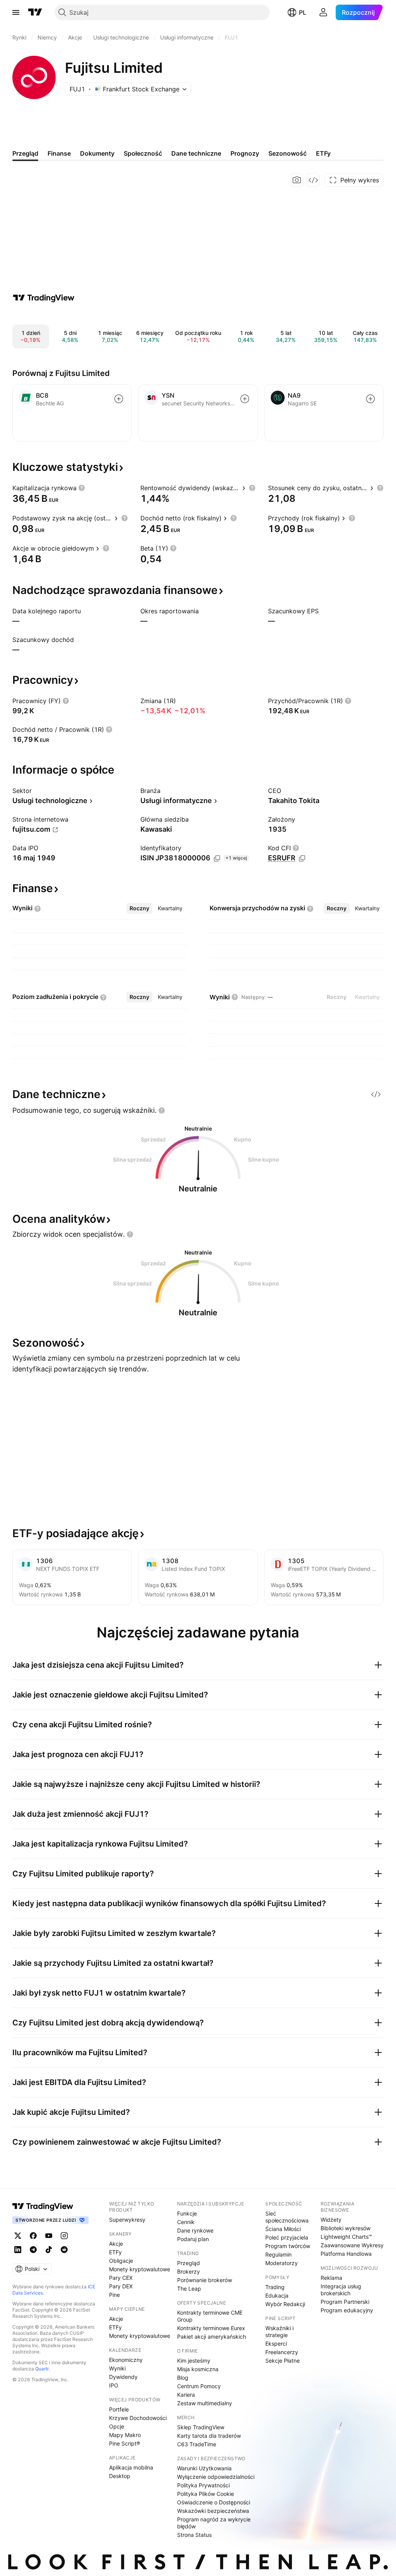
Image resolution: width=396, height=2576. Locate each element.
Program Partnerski (345, 2302)
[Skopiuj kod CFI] (302, 858)
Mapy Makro (125, 2435)
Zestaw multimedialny (205, 2403)
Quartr (42, 2369)
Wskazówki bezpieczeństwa (213, 2511)
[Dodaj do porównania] (119, 399)
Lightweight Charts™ (346, 2237)
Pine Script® (125, 2443)
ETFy (115, 2252)
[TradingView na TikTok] (49, 2250)
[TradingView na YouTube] (49, 2236)
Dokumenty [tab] (97, 153)
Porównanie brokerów (205, 2280)
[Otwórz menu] (16, 12)
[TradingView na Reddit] (64, 2250)
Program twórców (288, 2246)
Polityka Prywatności (203, 2485)
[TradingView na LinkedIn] (18, 2250)
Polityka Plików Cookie (206, 2494)
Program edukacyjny (347, 2310)
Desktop (120, 2476)
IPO (114, 2385)
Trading (275, 2287)
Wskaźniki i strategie (279, 2331)
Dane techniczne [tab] (196, 153)
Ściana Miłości (283, 2229)
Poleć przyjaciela (287, 2237)
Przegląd (189, 2263)
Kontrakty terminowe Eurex (211, 2328)
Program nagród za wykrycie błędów (214, 2523)
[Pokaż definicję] (82, 488)
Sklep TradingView (201, 2427)
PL (303, 12)
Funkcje (187, 2213)
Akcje (116, 2244)
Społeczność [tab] (143, 153)
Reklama (331, 2278)
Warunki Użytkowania (204, 2468)
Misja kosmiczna (198, 2369)
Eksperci (276, 2343)
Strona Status (194, 2535)
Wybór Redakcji (285, 2304)
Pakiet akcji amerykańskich (212, 2337)
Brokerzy (189, 2271)
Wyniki (117, 2368)
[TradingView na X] (18, 2236)
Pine (114, 2295)
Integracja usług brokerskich (341, 2290)
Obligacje (121, 2261)
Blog (183, 2378)
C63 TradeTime (197, 2444)
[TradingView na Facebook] (33, 2236)
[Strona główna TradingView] (35, 12)
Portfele (119, 2409)
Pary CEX (121, 2278)
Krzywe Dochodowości (138, 2418)
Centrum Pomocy (199, 2386)
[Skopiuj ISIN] (217, 858)
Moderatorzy (282, 2263)
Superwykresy (127, 2220)
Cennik (186, 2222)
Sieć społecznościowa (287, 2217)
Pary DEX (121, 2286)
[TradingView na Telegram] (33, 2250)
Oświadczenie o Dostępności (214, 2502)
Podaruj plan (193, 2239)
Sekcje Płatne (282, 2361)
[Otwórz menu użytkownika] (323, 12)
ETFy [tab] (323, 153)
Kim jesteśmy (194, 2361)
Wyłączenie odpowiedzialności (216, 2477)
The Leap (189, 2289)
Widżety (331, 2220)
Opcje (117, 2426)
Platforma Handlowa (346, 2254)
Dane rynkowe (195, 2230)
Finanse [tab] (59, 153)
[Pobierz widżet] (313, 180)
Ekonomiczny (126, 2360)
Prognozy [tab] (245, 153)
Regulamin (278, 2254)
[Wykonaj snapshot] (297, 180)
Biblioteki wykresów (346, 2228)
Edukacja (277, 2295)
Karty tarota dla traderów (209, 2436)
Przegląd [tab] (25, 153)
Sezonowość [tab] (288, 153)
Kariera (186, 2395)
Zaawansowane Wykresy (352, 2245)
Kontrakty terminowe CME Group (210, 2316)
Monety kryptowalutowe (140, 2269)
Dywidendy (123, 2377)
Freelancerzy (282, 2352)
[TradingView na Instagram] (64, 2236)
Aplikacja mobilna (131, 2467)
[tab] (139, 908)
